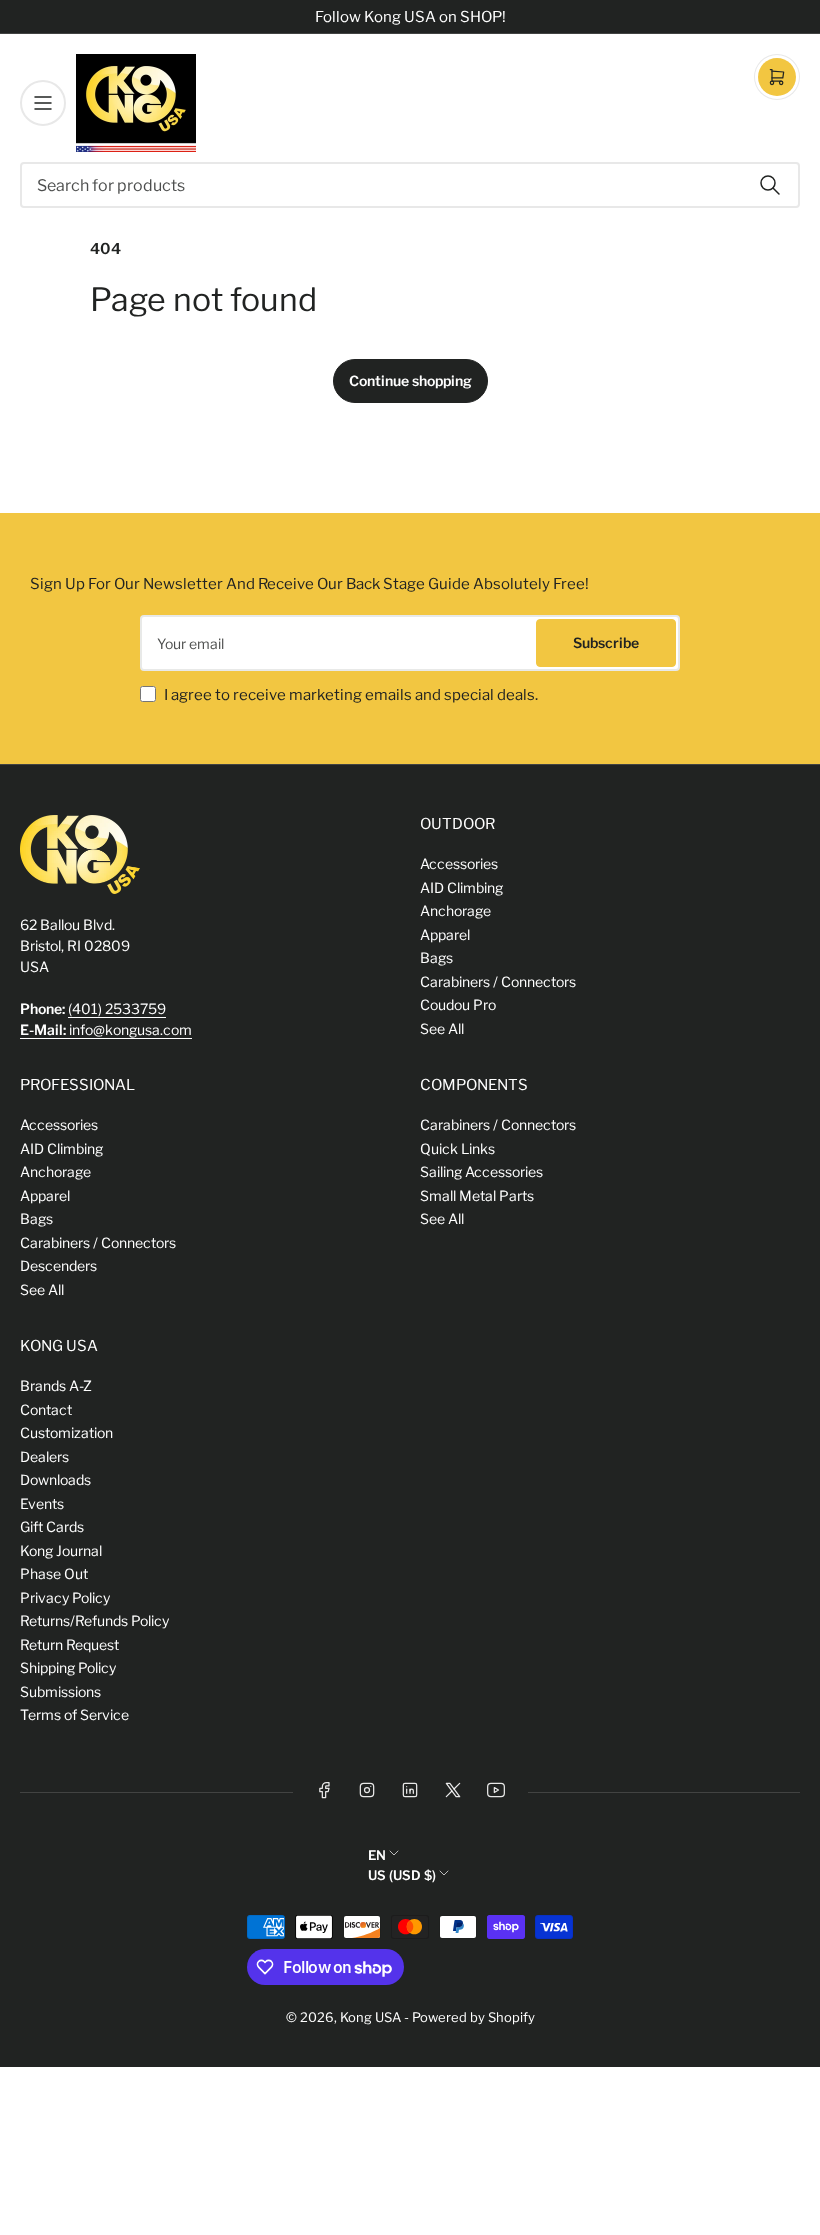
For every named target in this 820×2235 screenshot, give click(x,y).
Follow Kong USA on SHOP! (410, 17)
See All (442, 1028)
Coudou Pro (458, 1004)
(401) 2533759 (117, 1008)
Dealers (44, 1456)
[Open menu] (43, 103)
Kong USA (370, 2017)
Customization (66, 1432)
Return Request (69, 1644)
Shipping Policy (68, 1667)
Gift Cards (52, 1526)
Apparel (445, 934)
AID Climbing (461, 887)
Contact (46, 1409)
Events (42, 1503)
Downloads (55, 1479)
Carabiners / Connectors (498, 981)
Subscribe (606, 642)
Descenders (58, 1265)
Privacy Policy (65, 1597)
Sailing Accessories (481, 1171)
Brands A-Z (56, 1385)
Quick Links (457, 1148)
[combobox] (410, 185)
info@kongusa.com (106, 1029)
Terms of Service (74, 1714)
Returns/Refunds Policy (94, 1620)
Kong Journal (61, 1550)
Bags (436, 957)
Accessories (459, 863)
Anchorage (455, 910)
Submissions (60, 1691)
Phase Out (54, 1573)
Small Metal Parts (477, 1195)
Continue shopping (410, 380)
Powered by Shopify (473, 2017)
